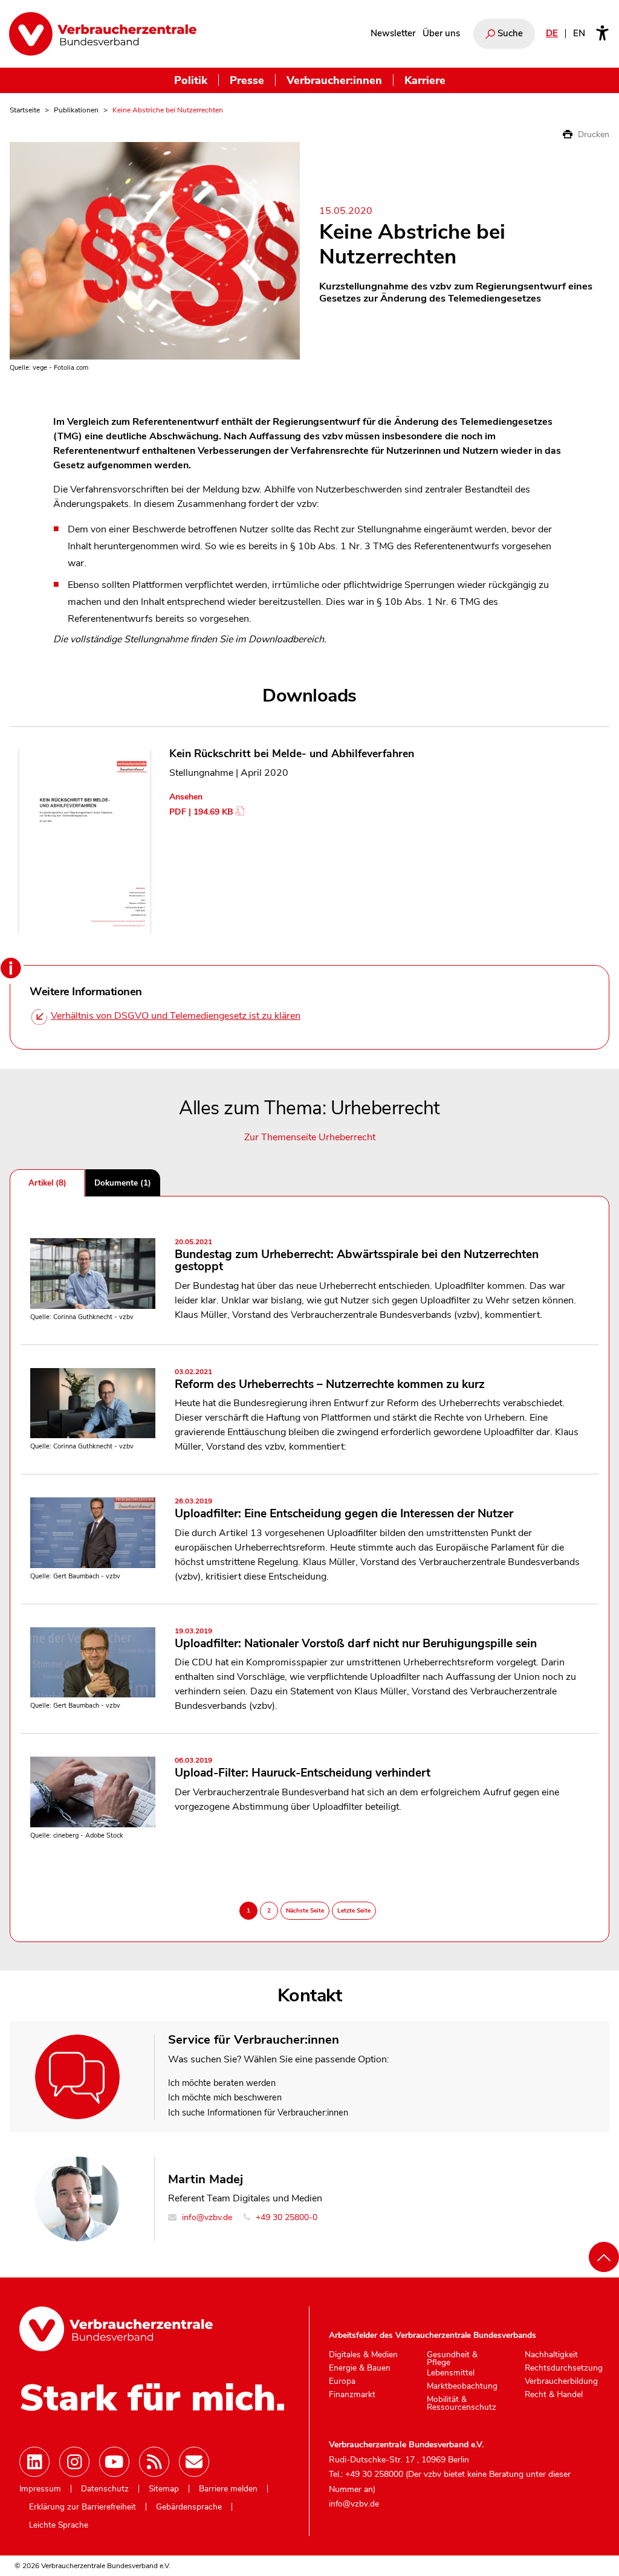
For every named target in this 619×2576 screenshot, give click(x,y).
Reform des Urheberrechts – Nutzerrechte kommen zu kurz (330, 1380)
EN (579, 33)
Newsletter (393, 33)
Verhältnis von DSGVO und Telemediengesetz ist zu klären (176, 1016)
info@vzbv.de (206, 2217)
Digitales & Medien (363, 2355)
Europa (342, 2381)
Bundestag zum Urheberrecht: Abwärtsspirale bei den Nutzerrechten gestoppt (357, 1256)
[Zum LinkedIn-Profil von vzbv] (34, 2462)
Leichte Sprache (59, 2525)
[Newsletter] (194, 2462)
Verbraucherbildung (561, 2381)
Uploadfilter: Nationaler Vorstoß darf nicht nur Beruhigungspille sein (356, 1639)
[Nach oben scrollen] (604, 2257)
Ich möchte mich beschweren (225, 2097)
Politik (191, 80)
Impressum (40, 2489)
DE (552, 33)
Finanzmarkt (352, 2395)
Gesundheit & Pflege (452, 2359)
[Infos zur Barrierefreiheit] (602, 34)
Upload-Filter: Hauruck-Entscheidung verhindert (303, 1769)
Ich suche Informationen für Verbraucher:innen (258, 2113)
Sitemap (164, 2489)
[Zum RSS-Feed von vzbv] (154, 2462)
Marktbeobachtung (462, 2386)
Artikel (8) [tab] (47, 1183)
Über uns (441, 33)
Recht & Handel (554, 2395)
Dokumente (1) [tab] (123, 1183)
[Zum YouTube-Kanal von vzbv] (114, 2462)
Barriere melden (228, 2489)
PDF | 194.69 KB (201, 812)
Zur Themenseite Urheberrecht (310, 1137)
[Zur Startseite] (103, 34)
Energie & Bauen (360, 2368)
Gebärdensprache (189, 2507)
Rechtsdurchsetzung (564, 2368)
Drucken (592, 134)
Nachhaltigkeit (551, 2355)
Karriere (425, 80)
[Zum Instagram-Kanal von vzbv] (74, 2462)
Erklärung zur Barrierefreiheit (83, 2507)
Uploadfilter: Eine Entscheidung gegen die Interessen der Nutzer (344, 1509)
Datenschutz (105, 2489)
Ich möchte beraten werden (222, 2083)
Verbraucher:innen (334, 80)
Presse (247, 80)
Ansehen (186, 797)
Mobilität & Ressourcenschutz (462, 2403)
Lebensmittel (451, 2373)
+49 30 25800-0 (285, 2217)
